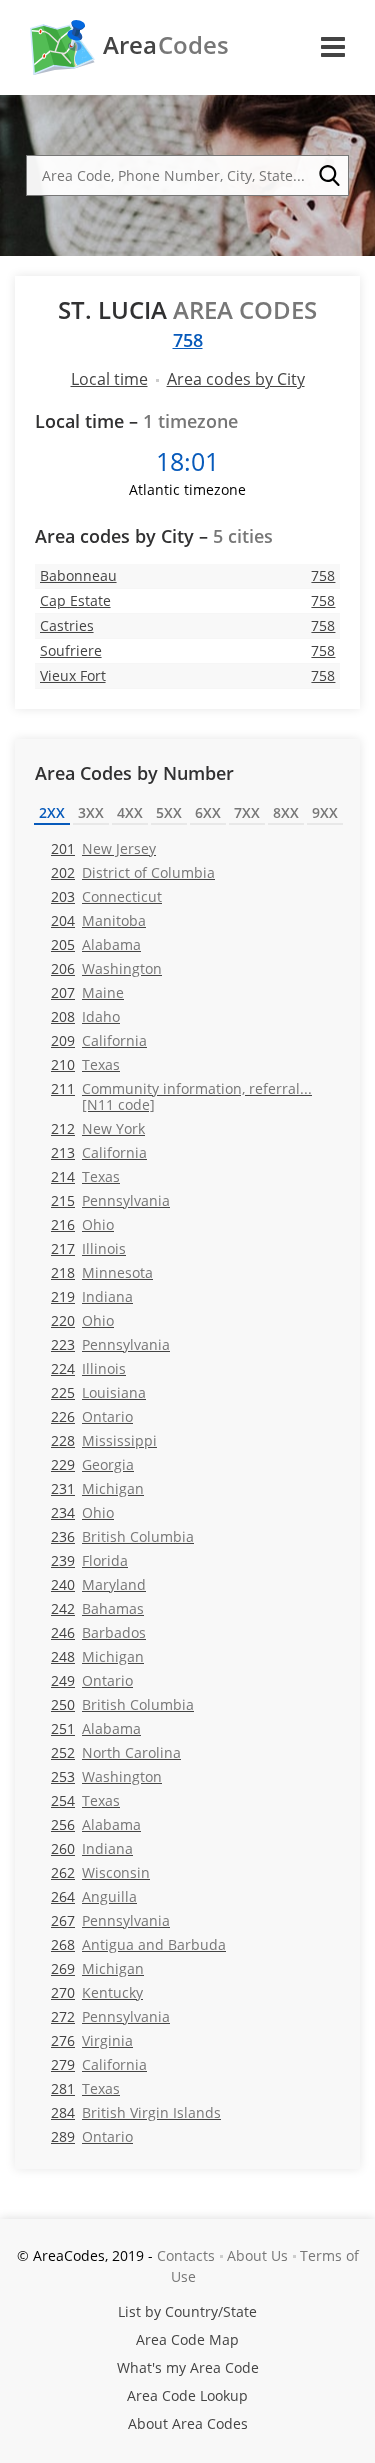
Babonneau (78, 575)
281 (85, 2088)
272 (110, 2016)
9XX (325, 812)
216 (82, 1224)
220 (82, 1320)
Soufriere (71, 650)
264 (94, 1896)
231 (97, 1488)
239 (89, 1560)
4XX (130, 812)
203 (106, 896)
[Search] (329, 176)
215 (110, 1200)
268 (138, 1944)
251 (96, 1728)
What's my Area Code (188, 2367)
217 (88, 1248)
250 (122, 1704)
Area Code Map (187, 2339)
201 (103, 848)
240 (98, 1584)
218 (102, 1272)
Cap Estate (75, 600)
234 (82, 1512)
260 (92, 1848)
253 (106, 1776)
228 (104, 1440)
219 (92, 1296)
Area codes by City (236, 379)
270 (97, 1992)
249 (92, 1680)
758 (188, 340)
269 (97, 1968)
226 (92, 1416)
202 (133, 872)
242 (97, 1608)
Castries (67, 625)
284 (136, 2112)
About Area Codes (188, 2423)
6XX (208, 812)
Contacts (186, 2255)
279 (99, 2064)
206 (106, 968)
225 (98, 1392)
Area (166, 45)
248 (97, 1656)
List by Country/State (187, 2311)
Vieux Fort (73, 675)
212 (98, 1128)
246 (98, 1632)
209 (99, 1040)
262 (100, 1872)
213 (99, 1152)
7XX (247, 812)
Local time (109, 379)
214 (85, 1176)
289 (92, 2136)
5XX (169, 812)
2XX (52, 812)
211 (181, 1096)
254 (85, 1800)
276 (92, 2040)
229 (92, 1464)
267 (110, 1920)
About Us (257, 2255)
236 (122, 1536)
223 (110, 1344)
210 (85, 1064)
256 (96, 1824)
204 (98, 920)
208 (85, 1016)
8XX (286, 812)
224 (88, 1368)
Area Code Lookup (187, 2395)
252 (116, 1752)
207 (87, 992)
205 (96, 944)
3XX (91, 812)
